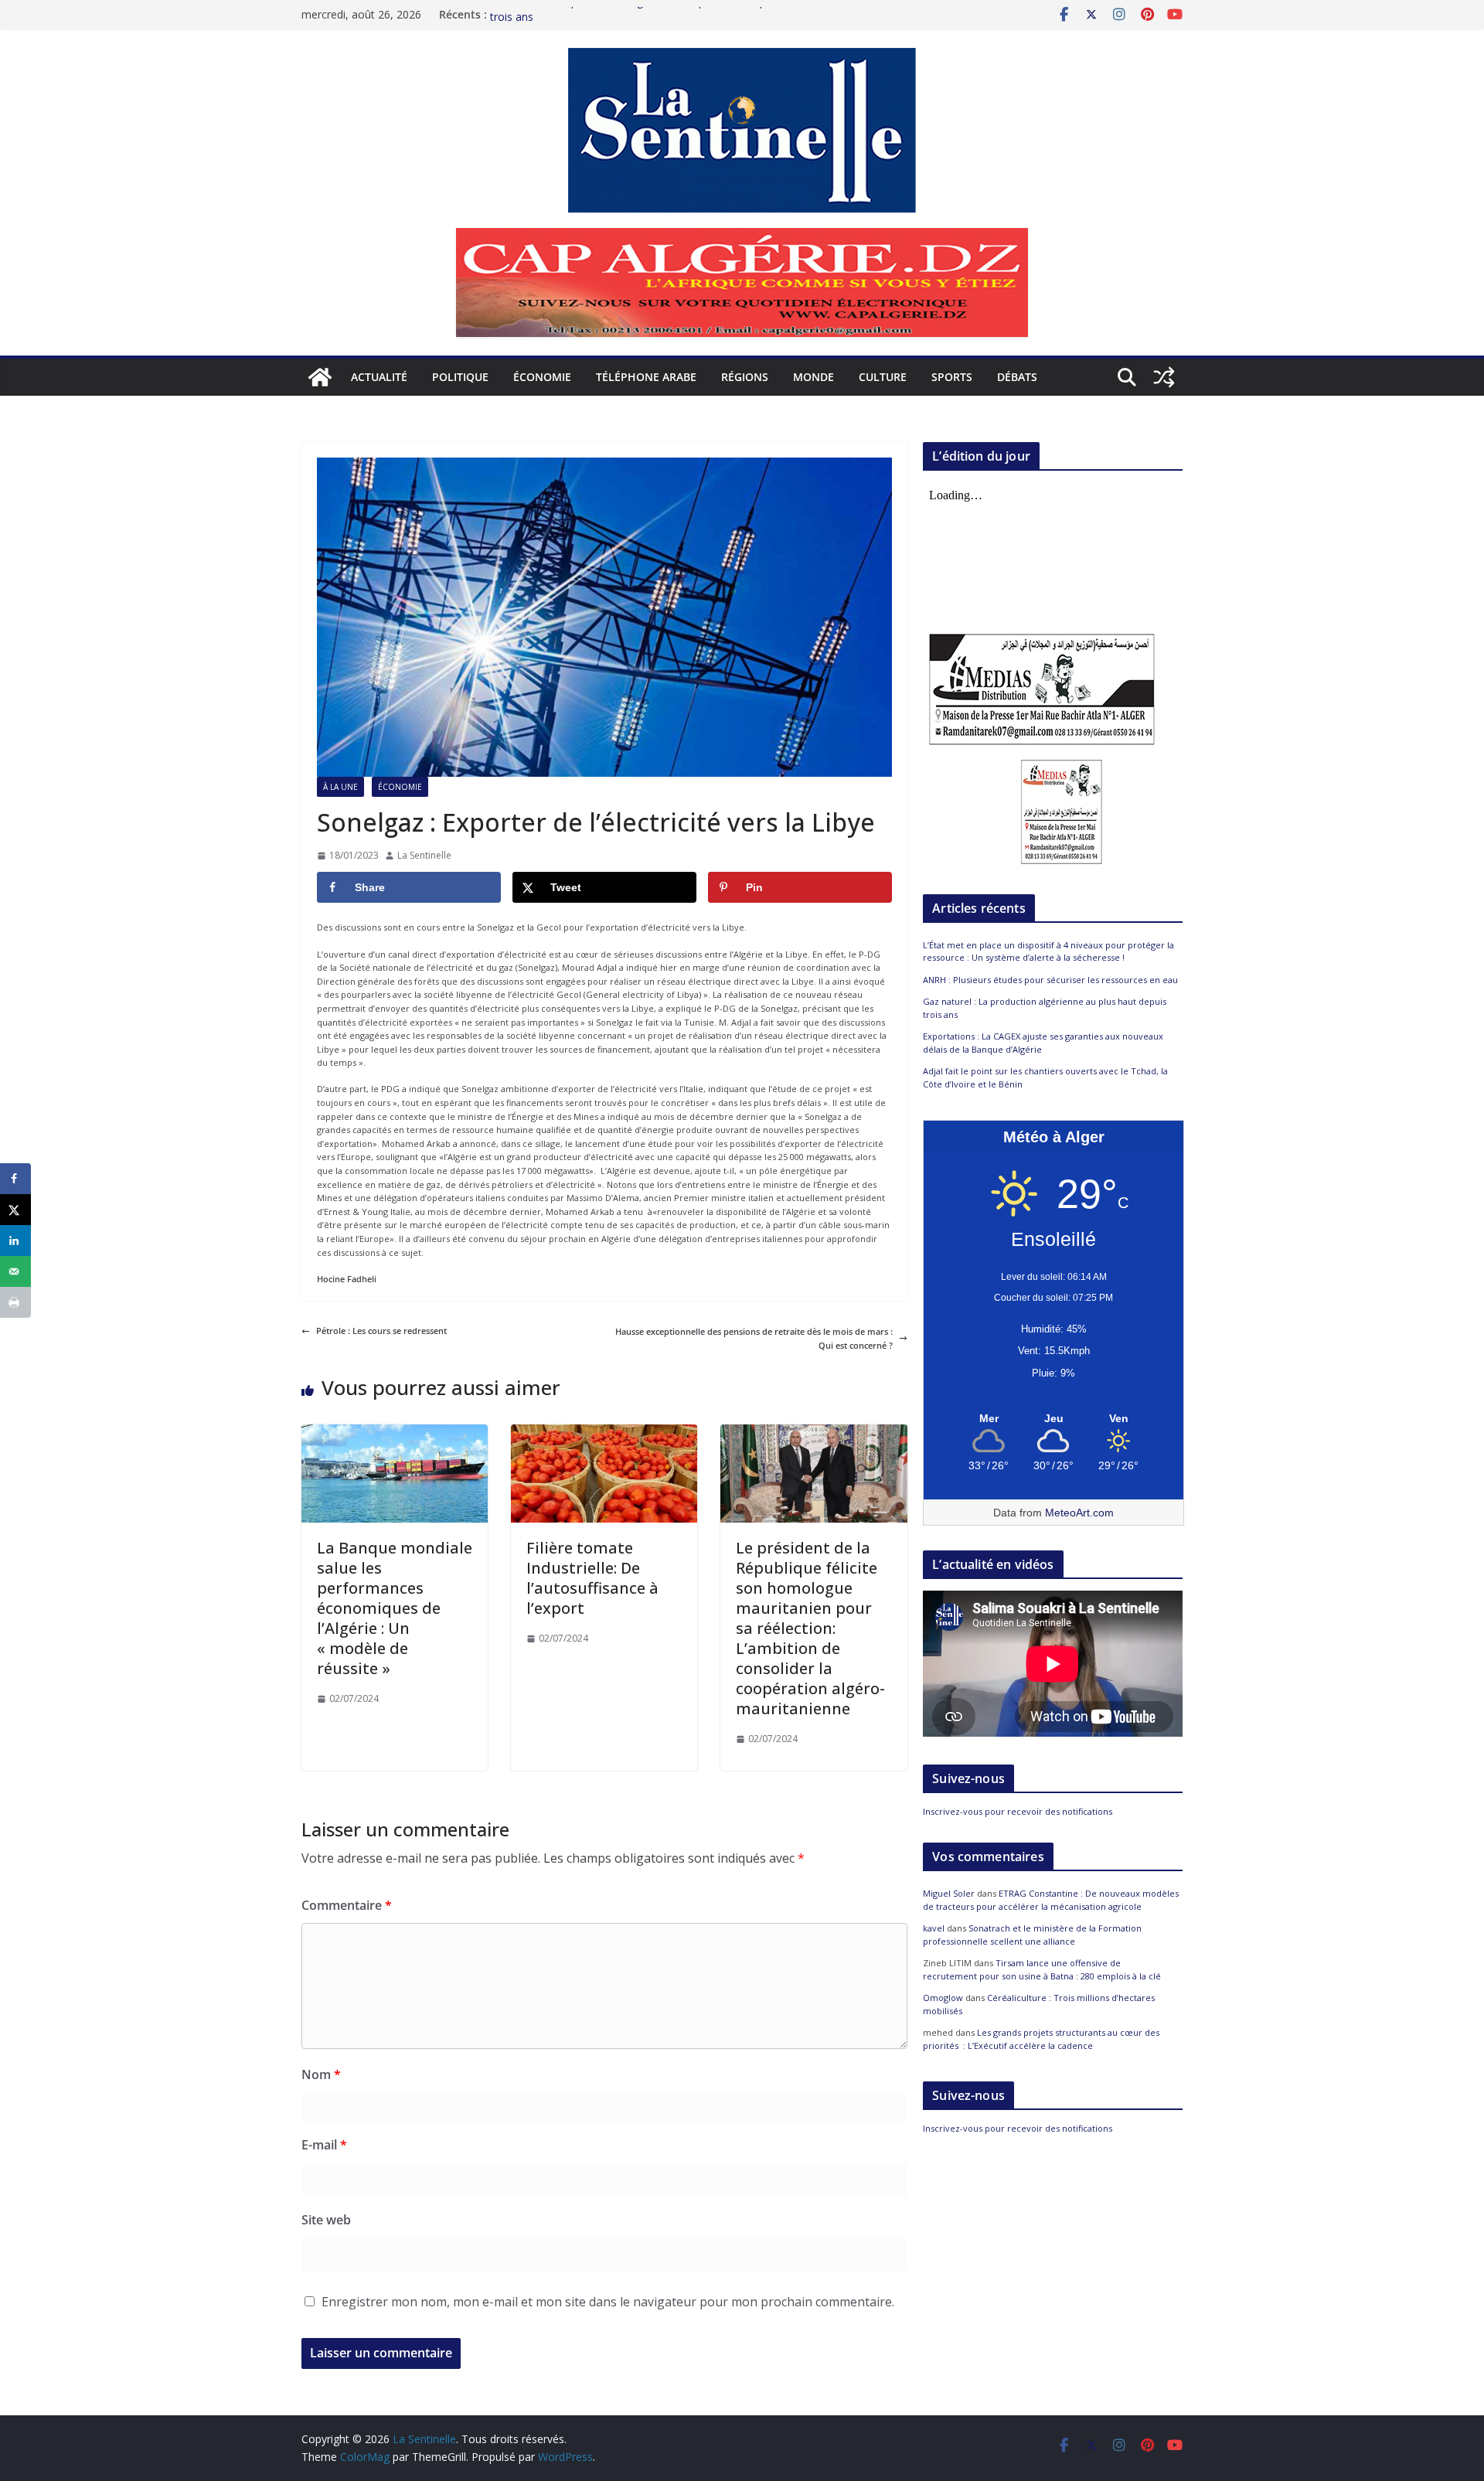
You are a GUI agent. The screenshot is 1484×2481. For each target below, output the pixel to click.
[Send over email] (15, 1271)
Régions (745, 377)
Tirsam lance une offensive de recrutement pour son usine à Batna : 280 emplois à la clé (1042, 1969)
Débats (1017, 377)
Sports (952, 377)
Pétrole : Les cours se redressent (381, 1331)
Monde (813, 377)
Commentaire (347, 1905)
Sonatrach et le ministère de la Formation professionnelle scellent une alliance (1032, 1935)
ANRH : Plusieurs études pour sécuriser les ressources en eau (1050, 980)
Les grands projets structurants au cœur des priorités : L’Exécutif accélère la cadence (1041, 2039)
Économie (542, 377)
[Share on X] (15, 1210)
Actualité (379, 377)
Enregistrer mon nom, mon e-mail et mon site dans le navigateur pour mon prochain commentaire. (608, 2302)
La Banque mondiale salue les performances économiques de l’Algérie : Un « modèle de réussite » (395, 1608)
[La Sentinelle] (320, 377)
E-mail (324, 2145)
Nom (321, 2074)
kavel (934, 1928)
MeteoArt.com (1079, 1513)
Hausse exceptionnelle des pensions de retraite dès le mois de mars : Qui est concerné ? (754, 1338)
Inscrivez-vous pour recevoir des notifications (1018, 1811)
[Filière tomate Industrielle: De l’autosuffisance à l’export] (604, 1431)
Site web (326, 2220)
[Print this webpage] (15, 1302)
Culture (883, 377)
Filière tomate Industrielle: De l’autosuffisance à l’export (592, 1578)
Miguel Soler (949, 1893)
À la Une (340, 787)
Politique (460, 377)
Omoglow (943, 1998)
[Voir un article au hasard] (1164, 377)
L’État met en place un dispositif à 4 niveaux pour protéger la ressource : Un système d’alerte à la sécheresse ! (1048, 951)
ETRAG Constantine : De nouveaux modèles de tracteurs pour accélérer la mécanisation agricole (1051, 1900)
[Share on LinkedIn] (15, 1240)
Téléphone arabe (646, 377)
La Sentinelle (424, 855)
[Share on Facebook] (15, 1179)
